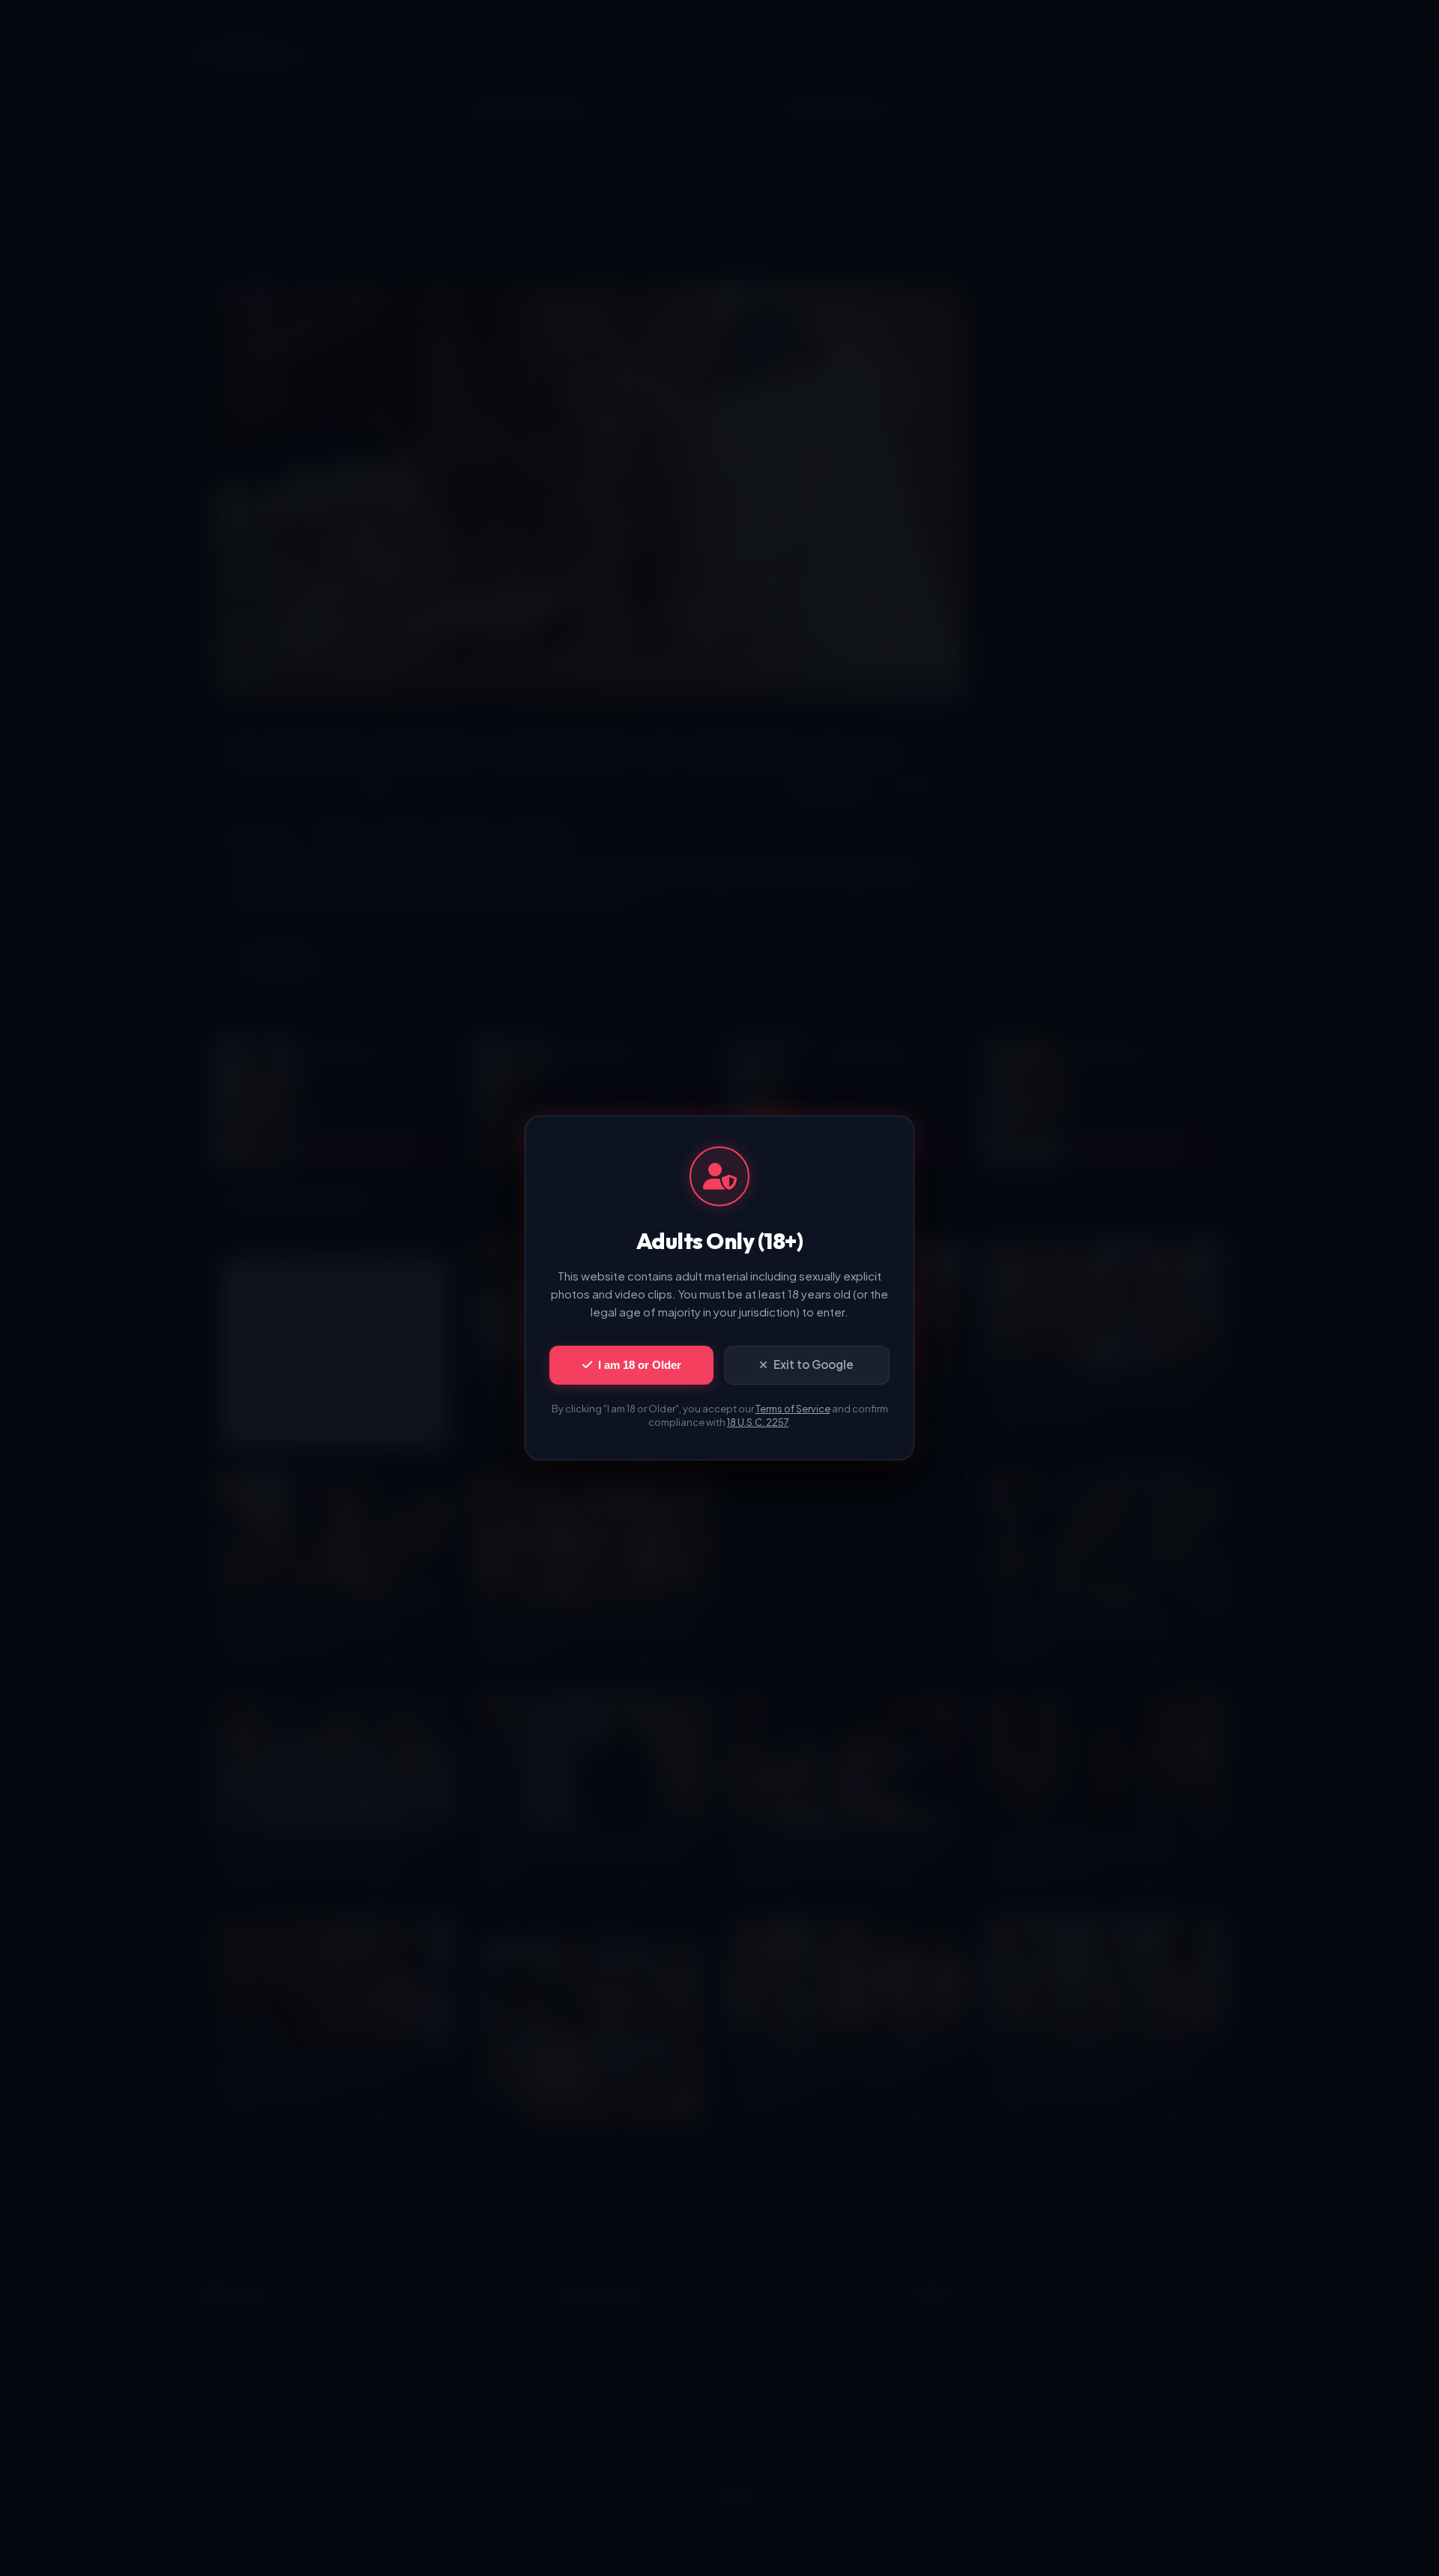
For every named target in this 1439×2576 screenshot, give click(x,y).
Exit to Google (814, 1364)
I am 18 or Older (640, 1365)
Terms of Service (793, 1409)
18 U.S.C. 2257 (758, 1422)
